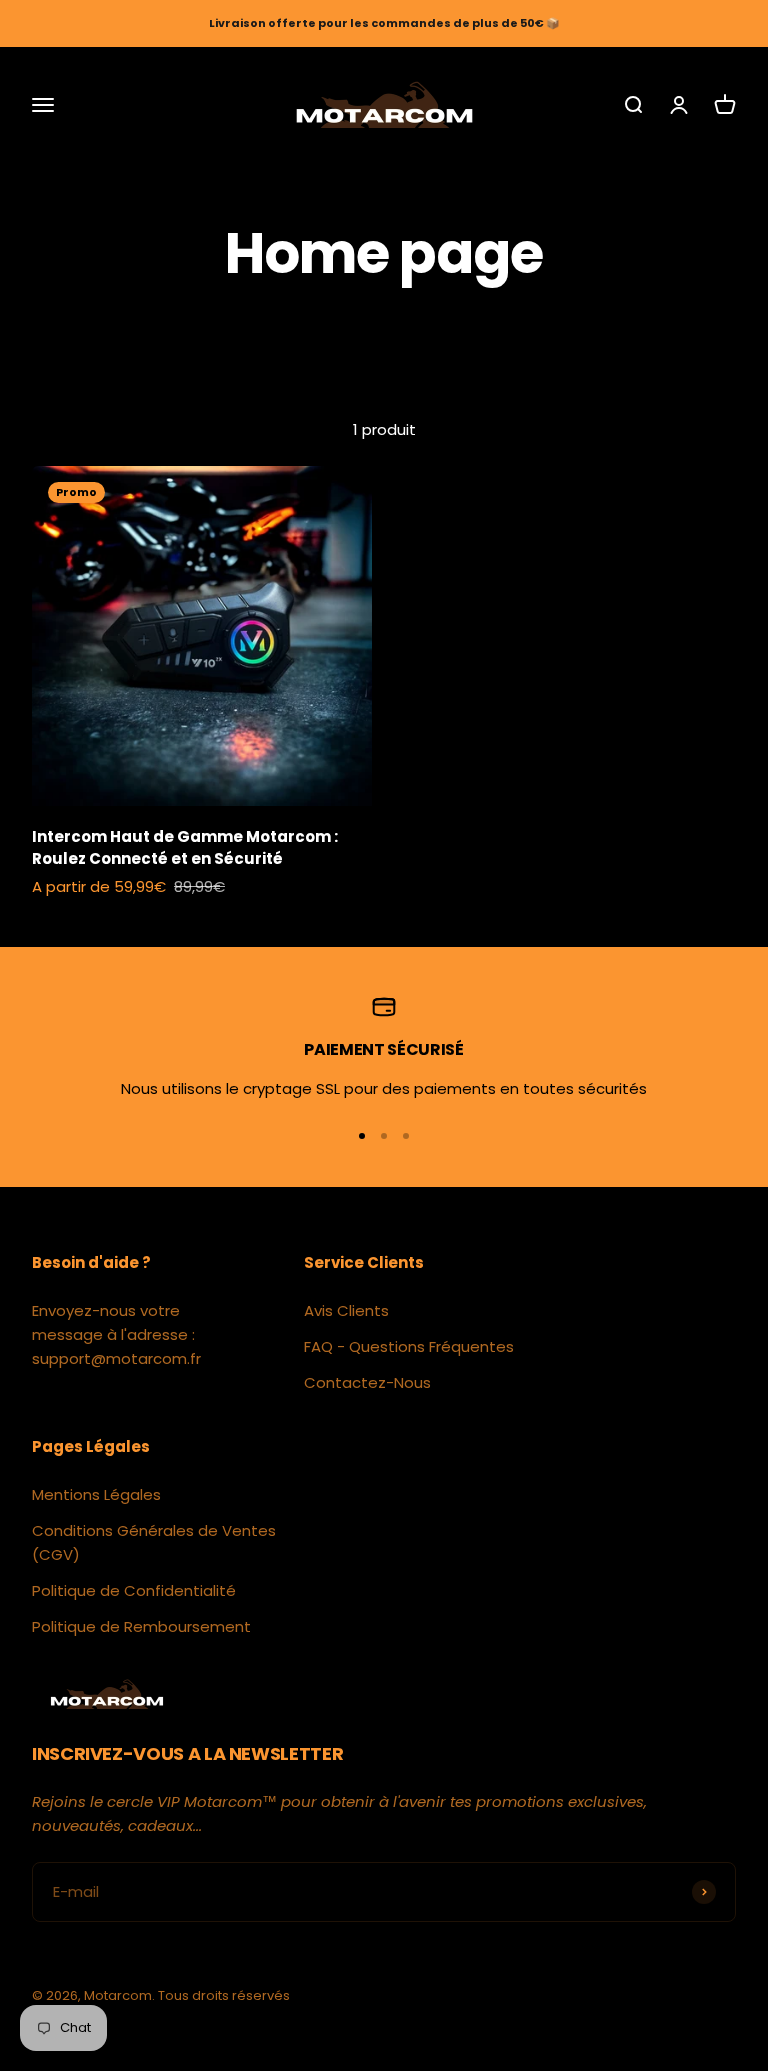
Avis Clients (346, 1310)
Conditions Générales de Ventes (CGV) (154, 1542)
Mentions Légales (96, 1494)
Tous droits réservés (224, 1995)
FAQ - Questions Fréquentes (409, 1346)
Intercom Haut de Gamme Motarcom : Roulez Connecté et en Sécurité (185, 848)
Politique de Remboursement (141, 1626)
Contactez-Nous (367, 1382)
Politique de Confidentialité (134, 1590)
